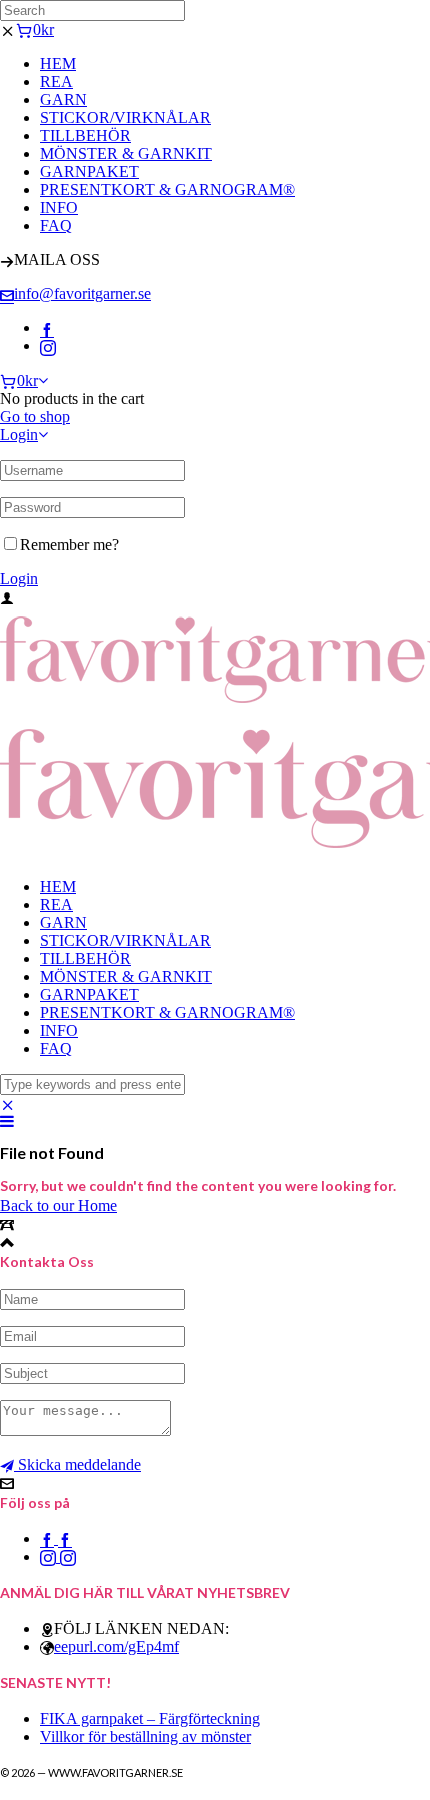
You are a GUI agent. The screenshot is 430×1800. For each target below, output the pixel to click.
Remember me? (69, 544)
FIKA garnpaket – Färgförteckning (150, 1718)
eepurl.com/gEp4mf (116, 1646)
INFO (59, 207)
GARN (63, 99)
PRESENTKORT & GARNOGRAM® (167, 189)
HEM (58, 63)
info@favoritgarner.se (82, 293)
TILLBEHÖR (85, 135)
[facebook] (47, 327)
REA (56, 81)
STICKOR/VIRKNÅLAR (125, 117)
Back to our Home (58, 1205)
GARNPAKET (89, 171)
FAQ (56, 225)
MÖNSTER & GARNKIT (126, 153)
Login (19, 434)
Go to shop (35, 416)
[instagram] (48, 345)
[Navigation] (7, 1121)
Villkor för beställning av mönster (145, 1736)
